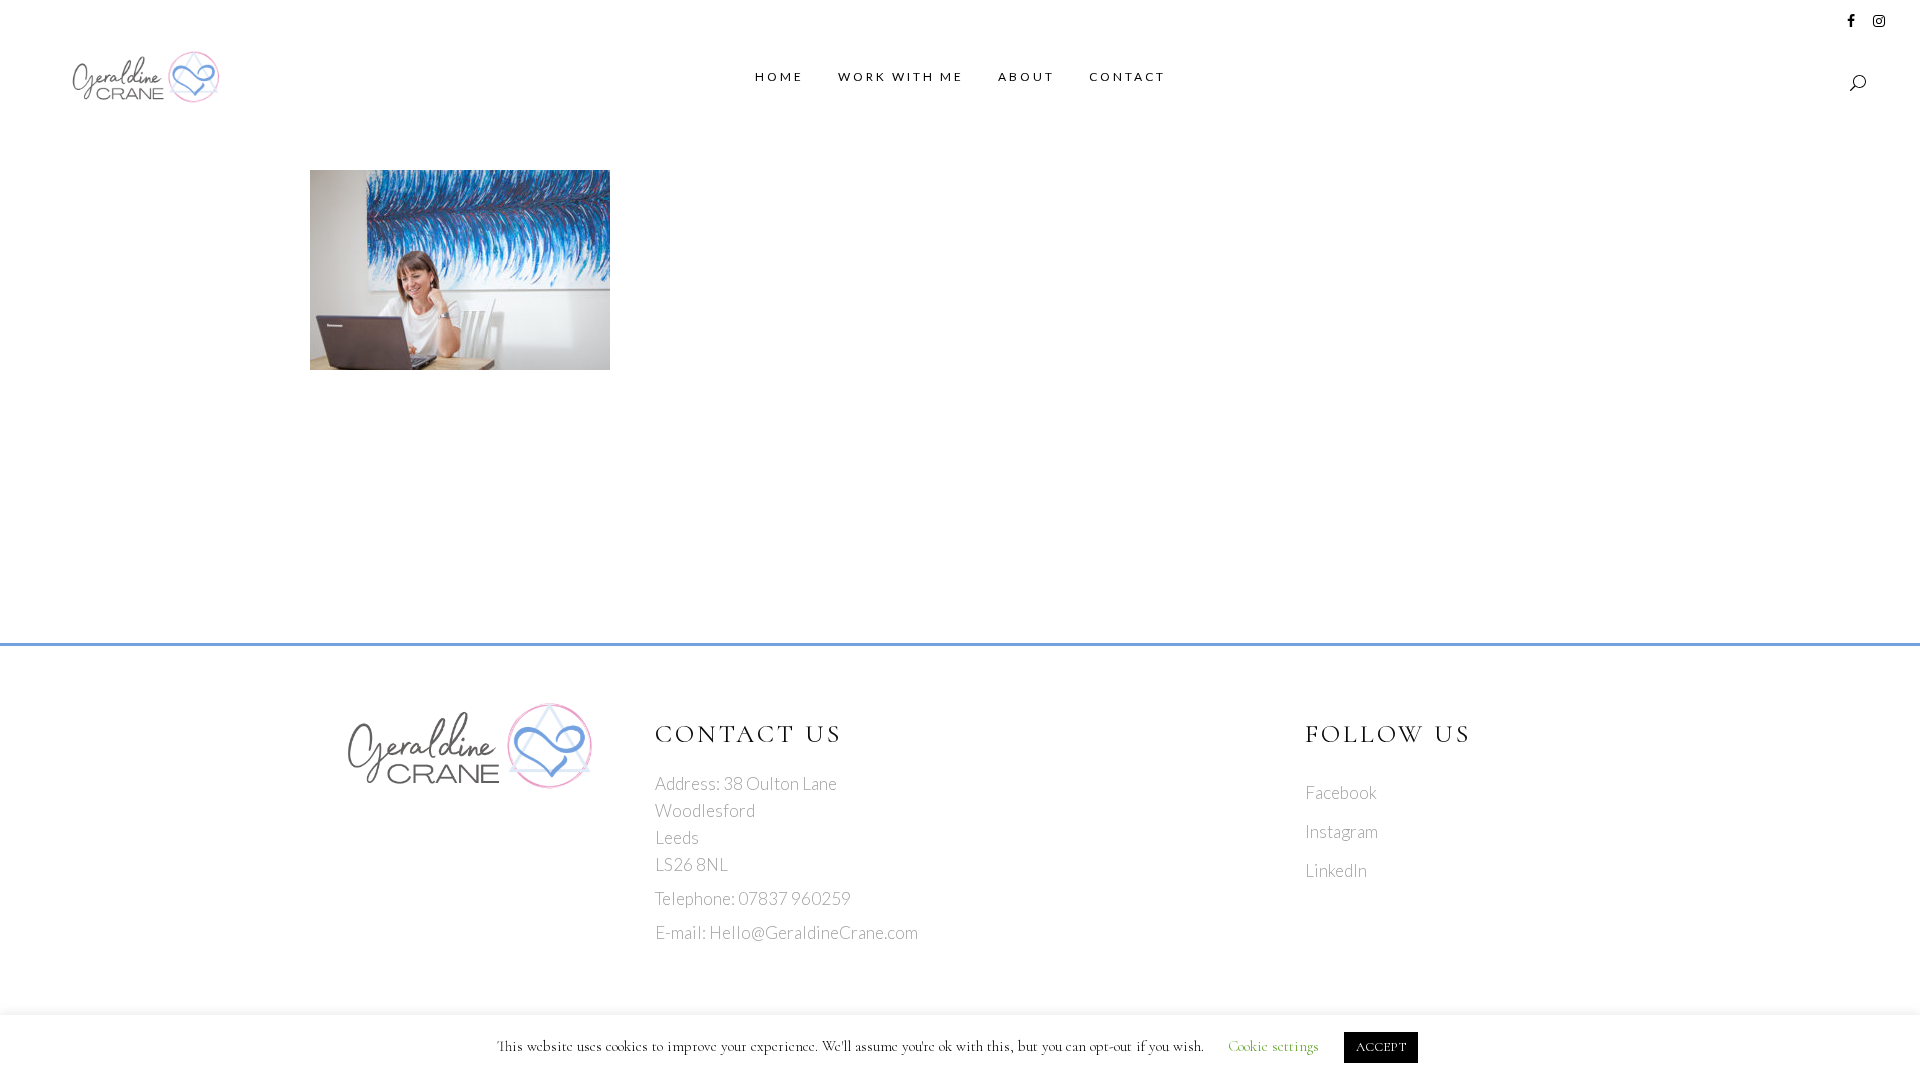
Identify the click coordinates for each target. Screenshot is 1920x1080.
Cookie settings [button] (1273, 1046)
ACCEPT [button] (1381, 1047)
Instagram (1341, 831)
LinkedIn (1336, 870)
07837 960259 (794, 898)
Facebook (1341, 792)
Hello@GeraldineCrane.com (813, 932)
